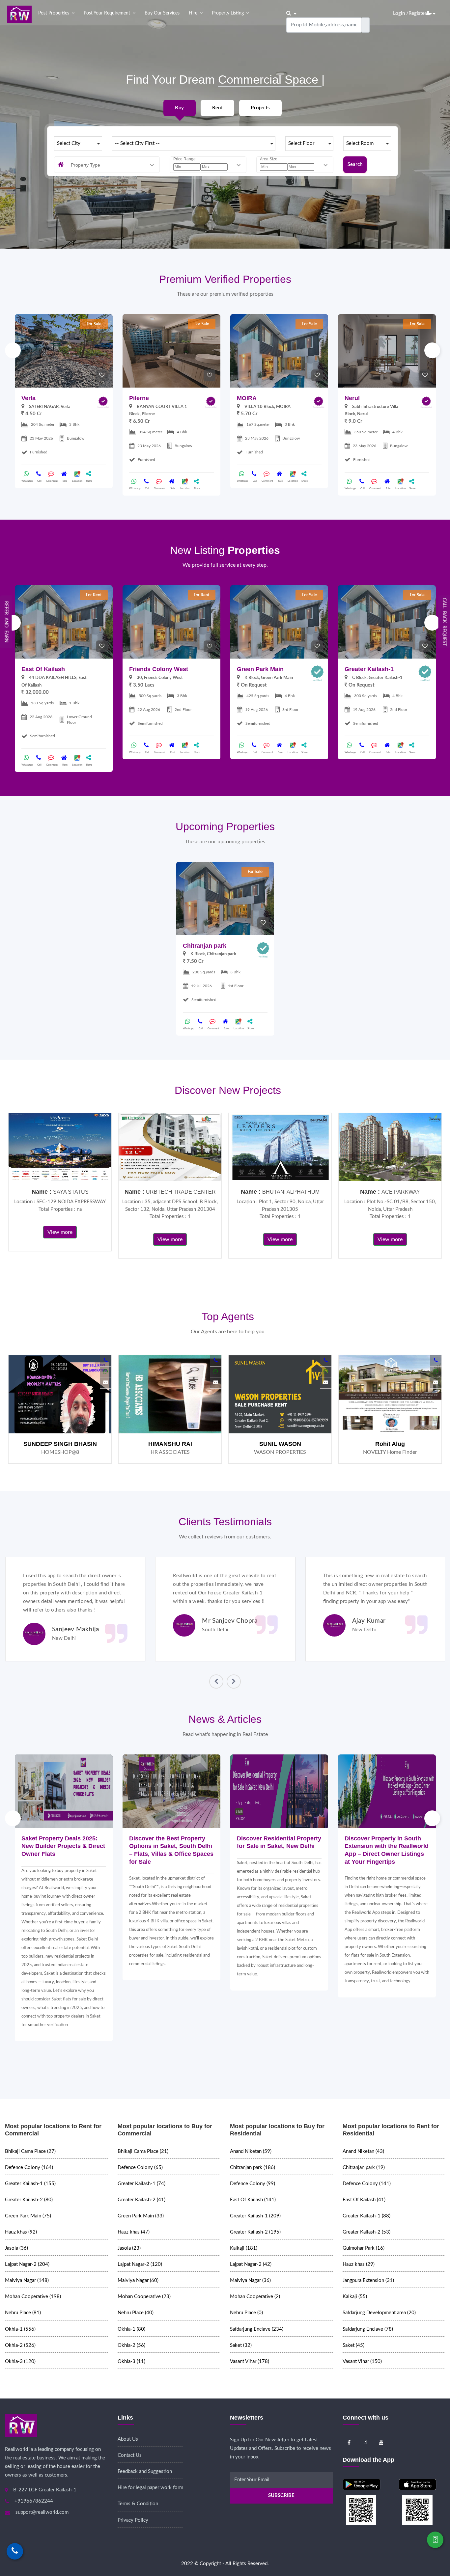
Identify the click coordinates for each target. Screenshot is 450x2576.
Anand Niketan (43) (363, 2151)
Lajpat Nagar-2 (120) (140, 2264)
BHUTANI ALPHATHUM (291, 1192)
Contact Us (130, 2455)
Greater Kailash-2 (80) (29, 2200)
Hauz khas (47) (134, 2232)
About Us (128, 2439)
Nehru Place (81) (23, 2313)
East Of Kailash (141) (253, 2200)
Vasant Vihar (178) (250, 2361)
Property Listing (228, 13)
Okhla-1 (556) (20, 2329)
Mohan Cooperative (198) (33, 2297)
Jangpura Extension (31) (368, 2280)
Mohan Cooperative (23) (144, 2297)
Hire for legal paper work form (150, 2488)
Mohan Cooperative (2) (255, 2297)
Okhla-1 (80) (131, 2329)
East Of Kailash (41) (364, 2200)
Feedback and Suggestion (145, 2471)
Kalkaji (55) (355, 2297)
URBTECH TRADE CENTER (181, 1192)
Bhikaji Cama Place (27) (30, 2151)
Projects (260, 108)
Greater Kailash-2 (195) (255, 2232)
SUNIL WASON (280, 1444)
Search (355, 164)
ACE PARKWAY (401, 1192)
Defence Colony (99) (253, 2184)
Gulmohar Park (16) (364, 2248)
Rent (218, 108)
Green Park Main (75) (28, 2216)
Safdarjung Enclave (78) (368, 2329)
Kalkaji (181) (244, 2248)
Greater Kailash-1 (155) (30, 2184)
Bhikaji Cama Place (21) (143, 2151)
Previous (13, 350)
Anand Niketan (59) (251, 2151)
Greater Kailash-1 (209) (255, 2216)
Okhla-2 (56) (131, 2345)
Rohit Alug (390, 1444)
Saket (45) (353, 2345)
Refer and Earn (6, 622)
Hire (193, 13)
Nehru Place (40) (136, 2313)
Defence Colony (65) (140, 2168)
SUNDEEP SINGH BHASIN (60, 1444)
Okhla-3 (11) (131, 2361)
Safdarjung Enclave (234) (257, 2329)
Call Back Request (444, 622)
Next (432, 350)
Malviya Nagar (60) (138, 2280)
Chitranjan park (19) (364, 2168)
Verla (28, 398)
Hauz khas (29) (359, 2264)
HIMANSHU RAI (170, 1444)
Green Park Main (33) (141, 2216)
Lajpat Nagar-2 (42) (251, 2264)
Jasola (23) (129, 2248)
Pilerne (139, 398)
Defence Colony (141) (367, 2184)
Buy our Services (162, 13)
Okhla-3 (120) (20, 2361)
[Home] (19, 14)
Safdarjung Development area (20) (379, 2313)
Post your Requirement (107, 13)
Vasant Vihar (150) (362, 2361)
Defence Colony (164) (29, 2168)
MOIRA (247, 398)
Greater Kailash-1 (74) (141, 2184)
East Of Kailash (43, 669)
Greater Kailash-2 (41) (141, 2200)
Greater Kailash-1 (369, 669)
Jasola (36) (16, 2248)
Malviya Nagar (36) (250, 2280)
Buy (179, 108)
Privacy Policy (133, 2520)
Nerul (352, 398)
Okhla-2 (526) (20, 2345)
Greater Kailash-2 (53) (366, 2232)
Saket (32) (241, 2345)
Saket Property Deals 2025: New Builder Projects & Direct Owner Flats (63, 1846)
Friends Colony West (159, 669)
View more (60, 1232)
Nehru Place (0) (246, 2313)
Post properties (54, 13)
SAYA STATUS (71, 1192)
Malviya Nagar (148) (27, 2280)
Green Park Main (260, 669)
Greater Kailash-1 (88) (366, 2216)
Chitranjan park (205, 946)
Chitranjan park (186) (253, 2168)
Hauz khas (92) (21, 2232)
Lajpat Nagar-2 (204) (27, 2264)
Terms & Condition (138, 2504)
